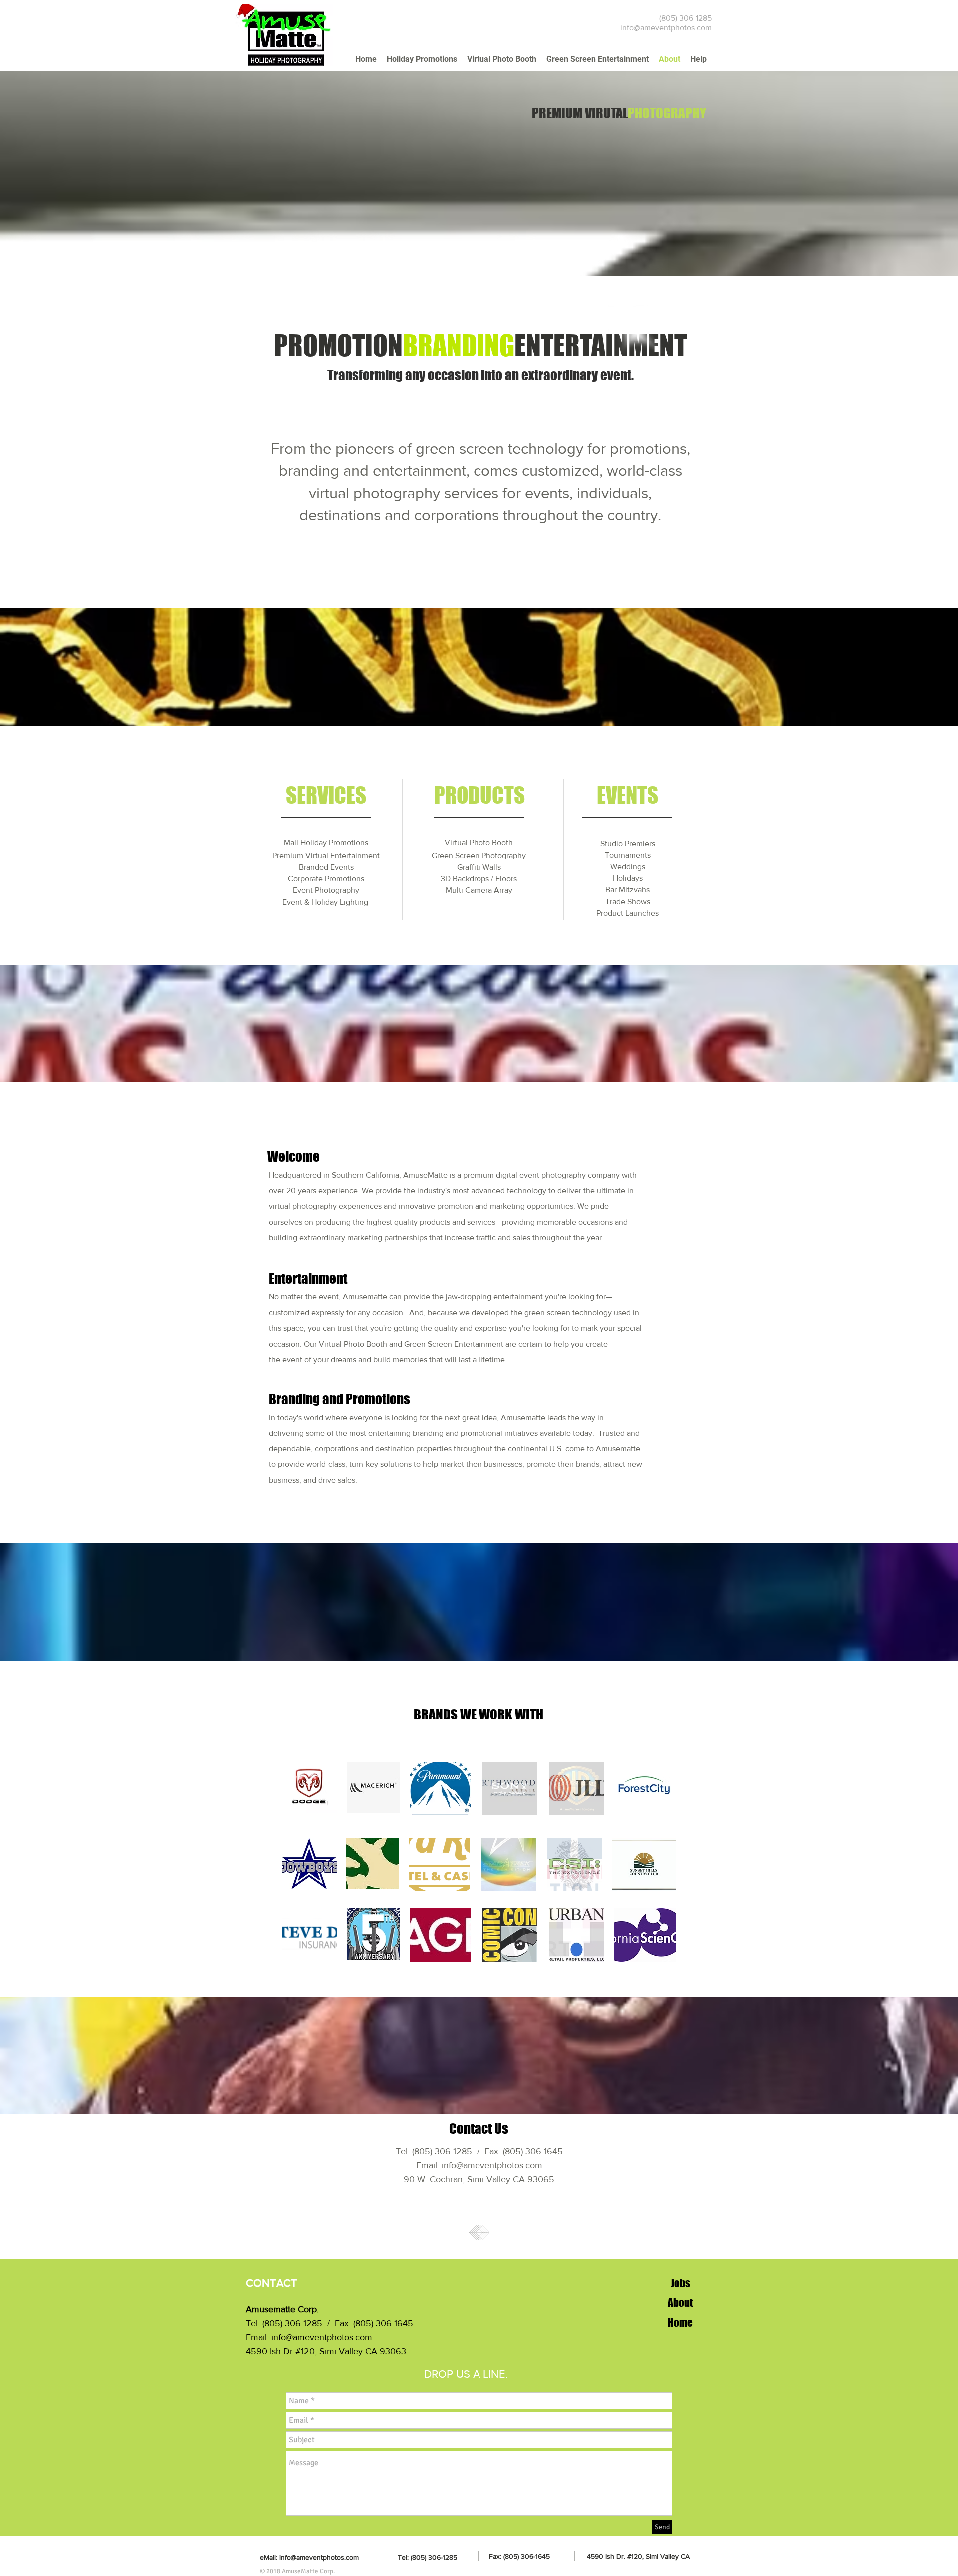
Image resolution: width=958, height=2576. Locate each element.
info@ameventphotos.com (666, 28)
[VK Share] (488, 2287)
